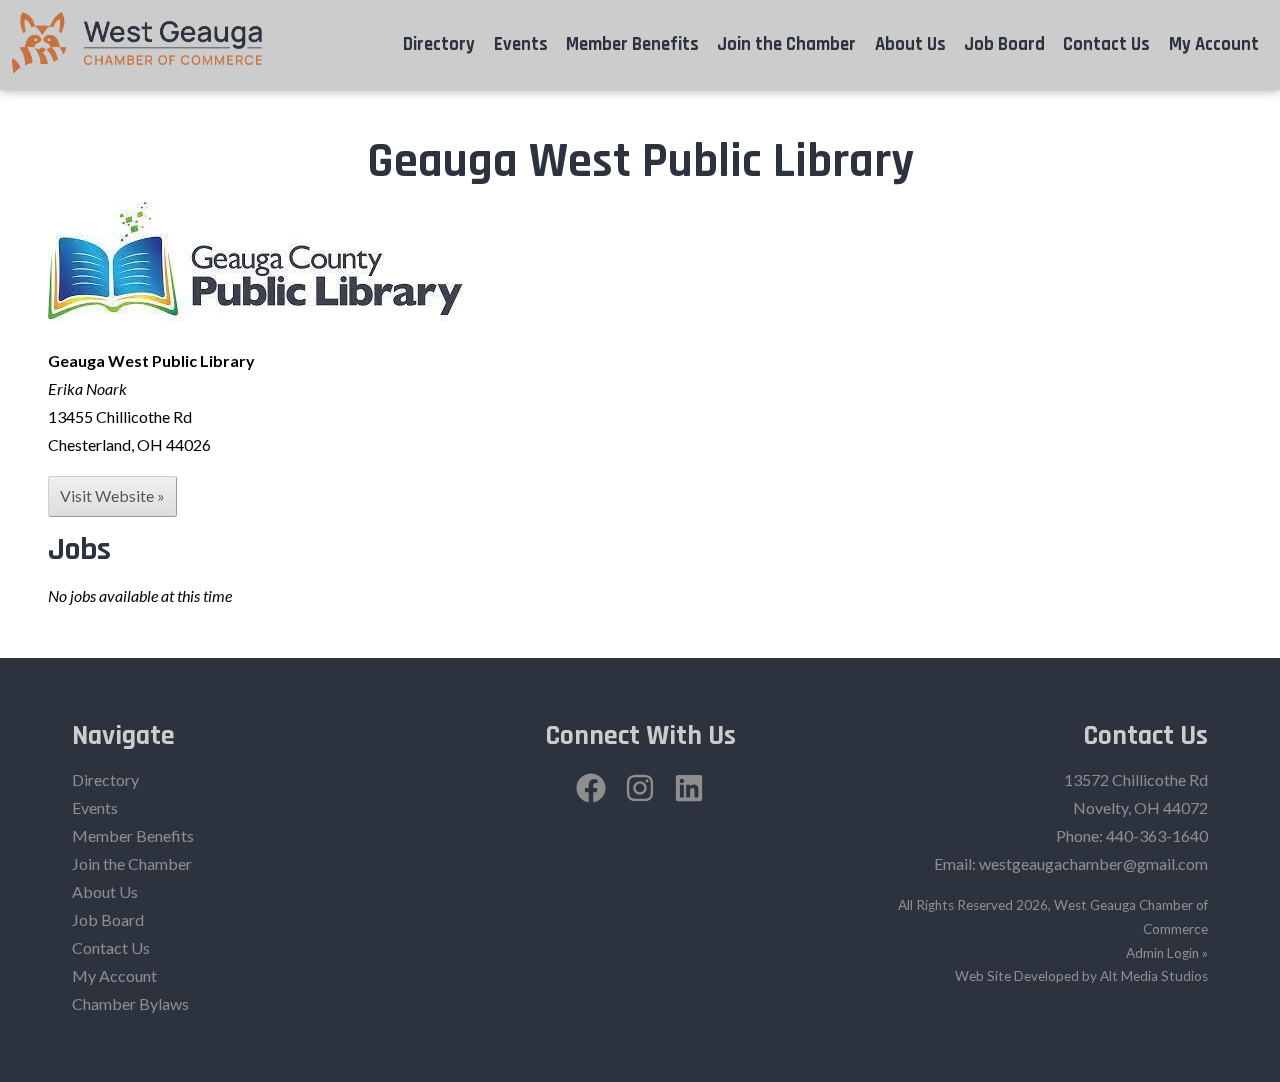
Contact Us (1106, 44)
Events (521, 44)
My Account (1214, 44)
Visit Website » (112, 495)
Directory (439, 44)
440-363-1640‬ (1157, 835)
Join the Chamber (786, 44)
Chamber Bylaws (130, 1003)
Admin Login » (1167, 953)
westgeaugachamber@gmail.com (1093, 863)
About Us (910, 44)
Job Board (1004, 44)
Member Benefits (632, 44)
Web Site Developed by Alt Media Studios (1081, 976)
